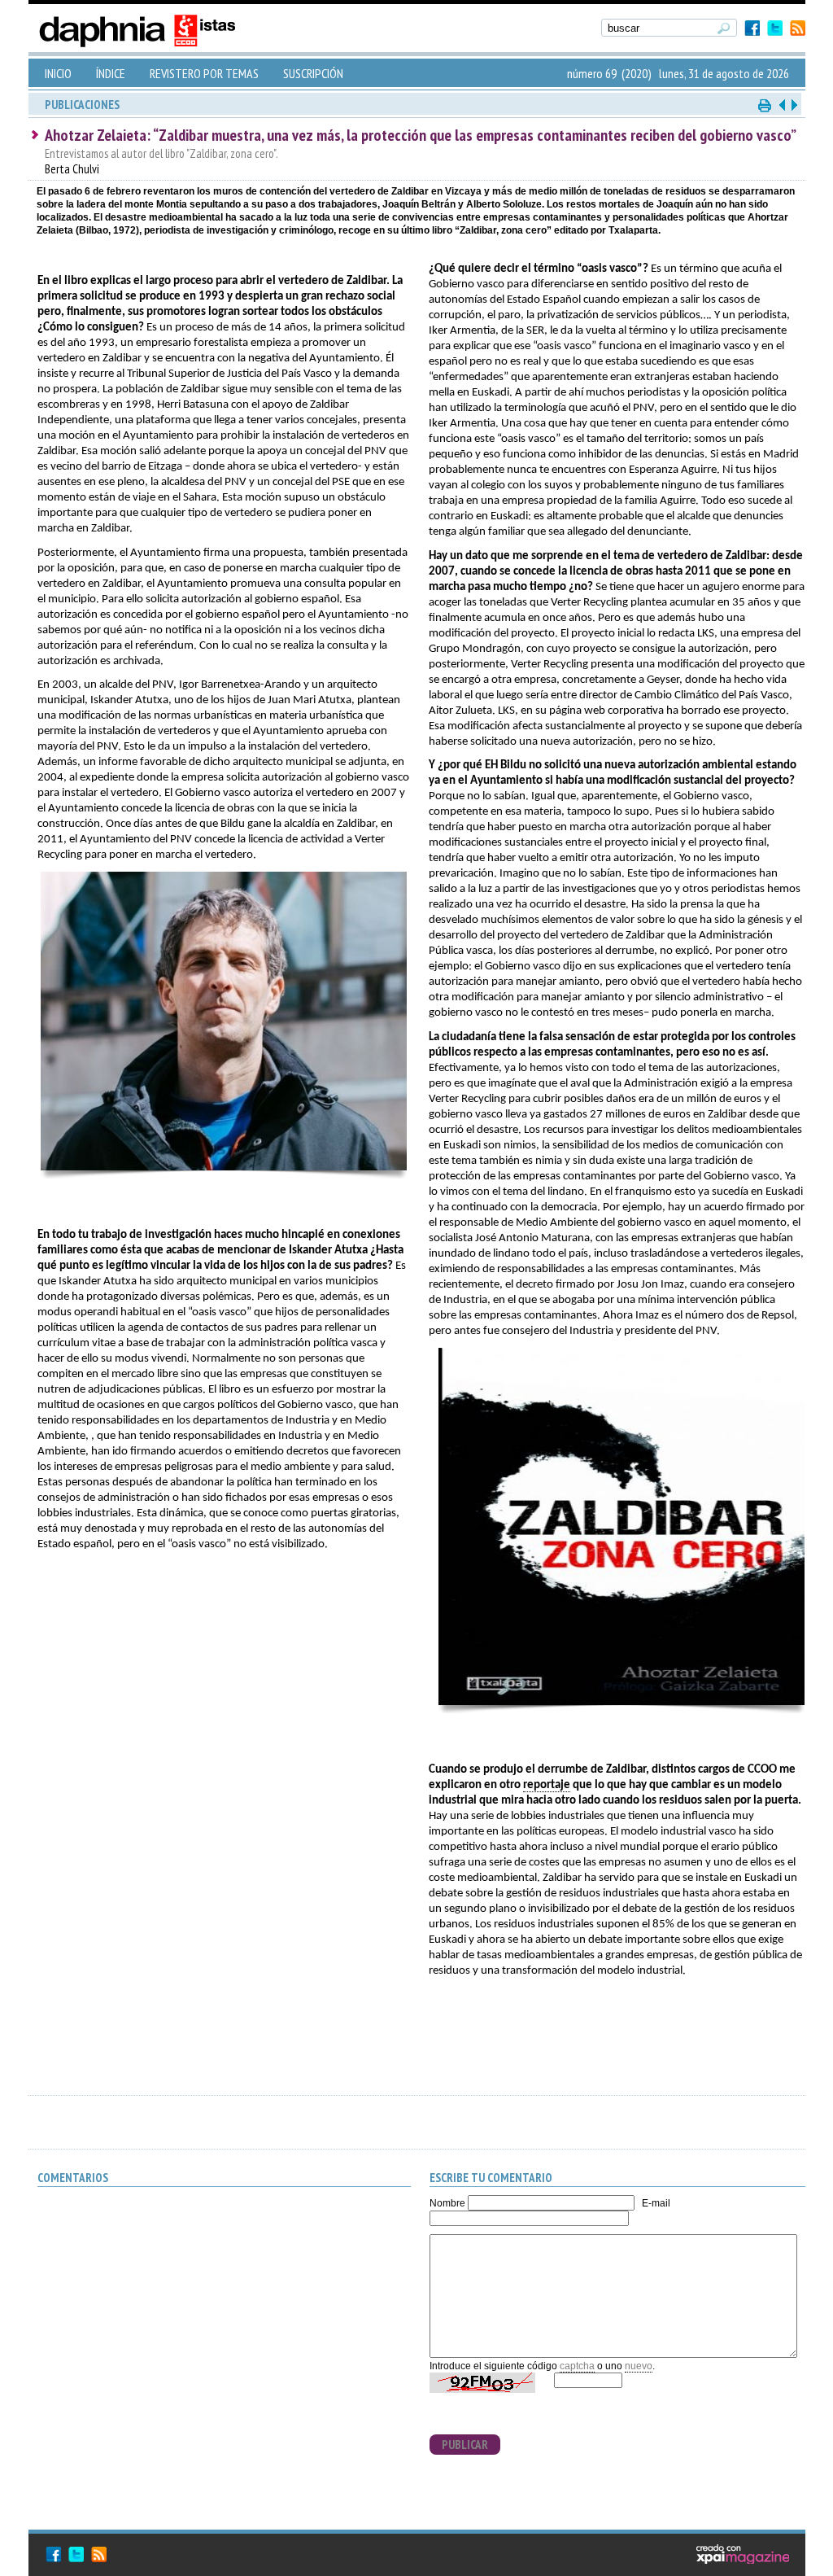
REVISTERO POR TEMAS (204, 73)
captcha (577, 2366)
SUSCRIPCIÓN (313, 73)
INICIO (58, 73)
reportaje (547, 1785)
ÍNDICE (111, 73)
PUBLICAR (465, 2445)
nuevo (639, 2366)
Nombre (447, 2203)
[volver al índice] (793, 105)
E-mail (656, 2203)
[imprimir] (765, 105)
